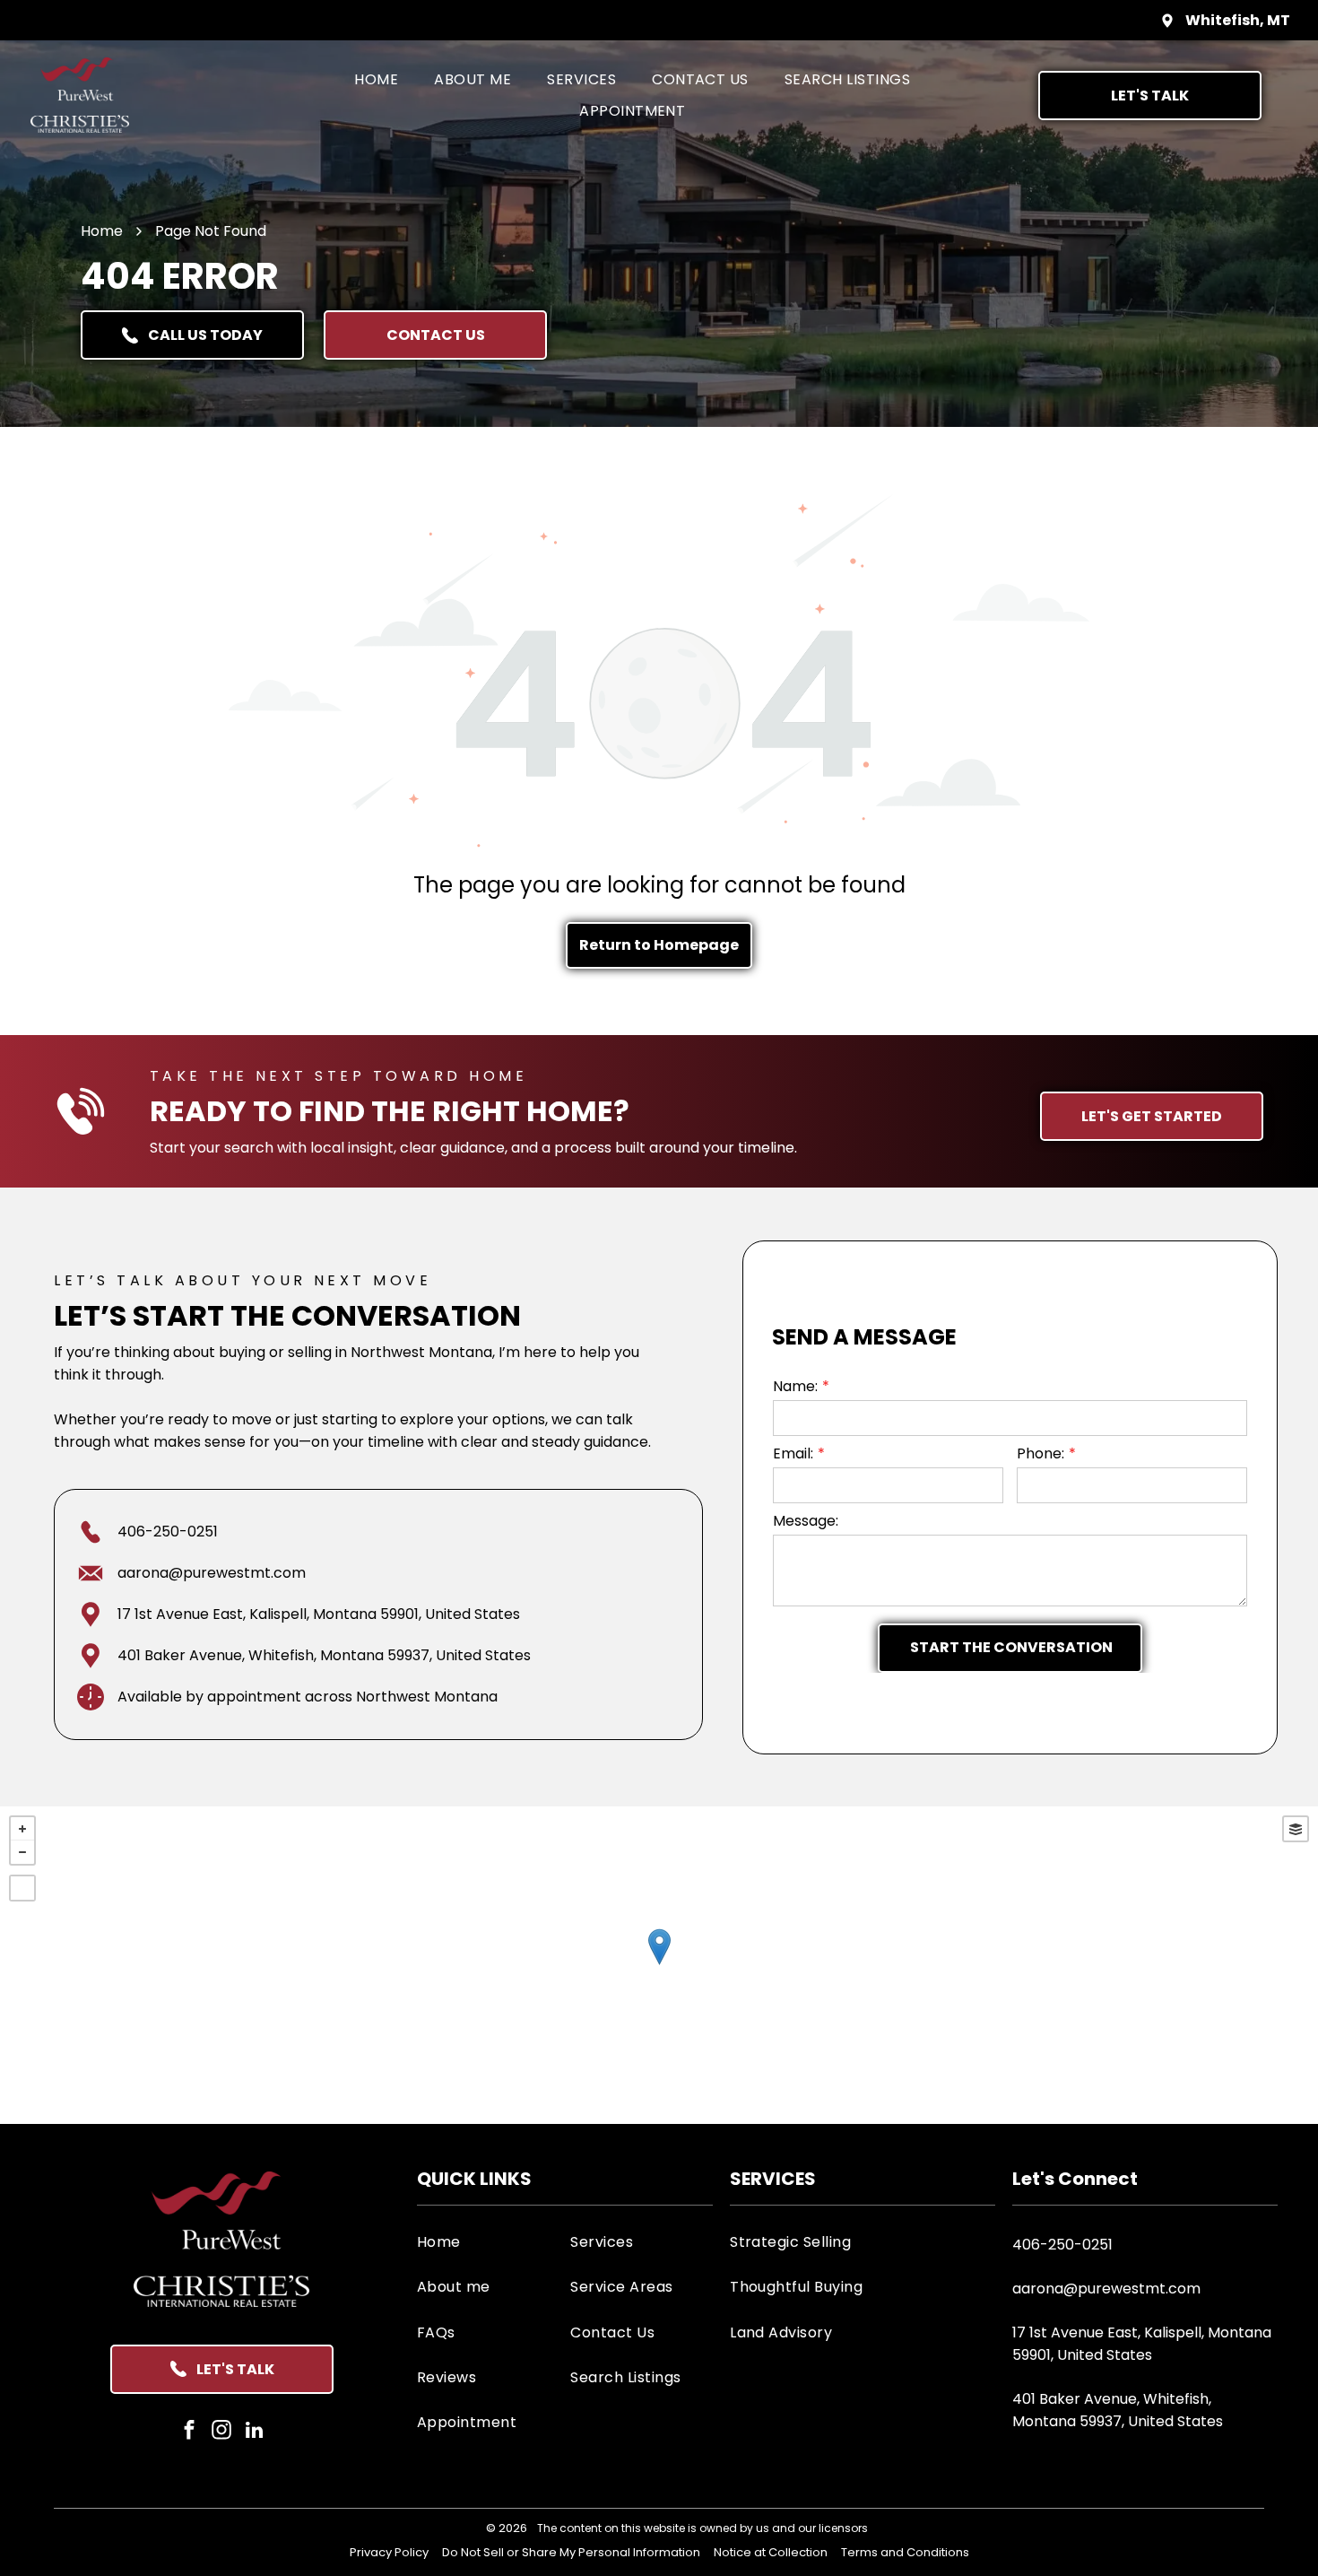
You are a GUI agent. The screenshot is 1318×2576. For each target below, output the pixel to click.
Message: (806, 1521)
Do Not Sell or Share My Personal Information (571, 2552)
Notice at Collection (771, 2552)
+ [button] (22, 1829)
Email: (793, 1453)
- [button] (22, 1852)
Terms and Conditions (905, 2552)
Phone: (1041, 1453)
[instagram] (222, 2432)
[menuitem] (376, 79)
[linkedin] (254, 2432)
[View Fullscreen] (22, 1888)
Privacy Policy (389, 2552)
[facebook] (190, 2432)
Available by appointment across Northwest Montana (308, 1697)
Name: (795, 1386)
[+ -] (659, 1965)
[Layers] (1296, 1829)
